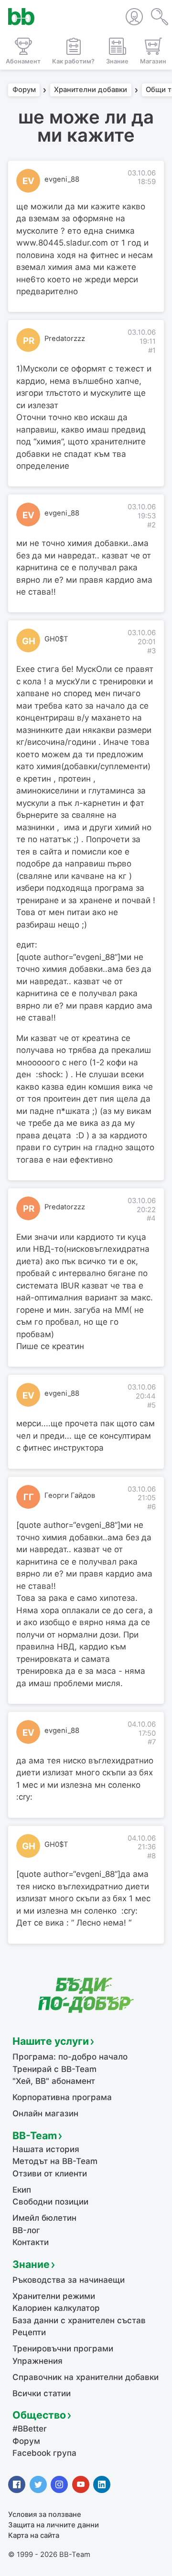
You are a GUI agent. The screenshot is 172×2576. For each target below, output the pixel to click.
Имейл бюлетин (44, 2218)
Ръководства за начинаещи (69, 2280)
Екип (22, 2190)
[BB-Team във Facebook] (17, 2484)
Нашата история (46, 2149)
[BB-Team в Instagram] (59, 2484)
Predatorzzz (65, 339)
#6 (151, 1507)
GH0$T (56, 639)
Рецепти (29, 2332)
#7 (152, 1742)
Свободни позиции (50, 2202)
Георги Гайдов (70, 1495)
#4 (151, 1218)
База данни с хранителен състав (79, 2320)
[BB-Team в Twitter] (38, 2484)
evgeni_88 (62, 179)
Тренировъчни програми (63, 2349)
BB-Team (35, 2135)
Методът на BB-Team (55, 2161)
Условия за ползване (45, 2514)
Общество (39, 2415)
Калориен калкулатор (56, 2308)
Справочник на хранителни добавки (86, 2377)
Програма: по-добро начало (70, 2057)
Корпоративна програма (62, 2097)
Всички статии (42, 2393)
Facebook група (44, 2453)
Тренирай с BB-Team (54, 2069)
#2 (151, 525)
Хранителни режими (54, 2296)
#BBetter (30, 2429)
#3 (151, 651)
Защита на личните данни (54, 2525)
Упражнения (38, 2361)
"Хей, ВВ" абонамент (54, 2081)
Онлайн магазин (45, 2113)
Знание (31, 2264)
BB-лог (26, 2230)
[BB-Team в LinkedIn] (102, 2484)
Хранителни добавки (91, 90)
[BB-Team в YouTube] (81, 2484)
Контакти (31, 2242)
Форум (24, 90)
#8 (151, 1856)
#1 (152, 350)
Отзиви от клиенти (50, 2174)
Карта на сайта (34, 2535)
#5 (151, 1405)
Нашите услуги (51, 2041)
